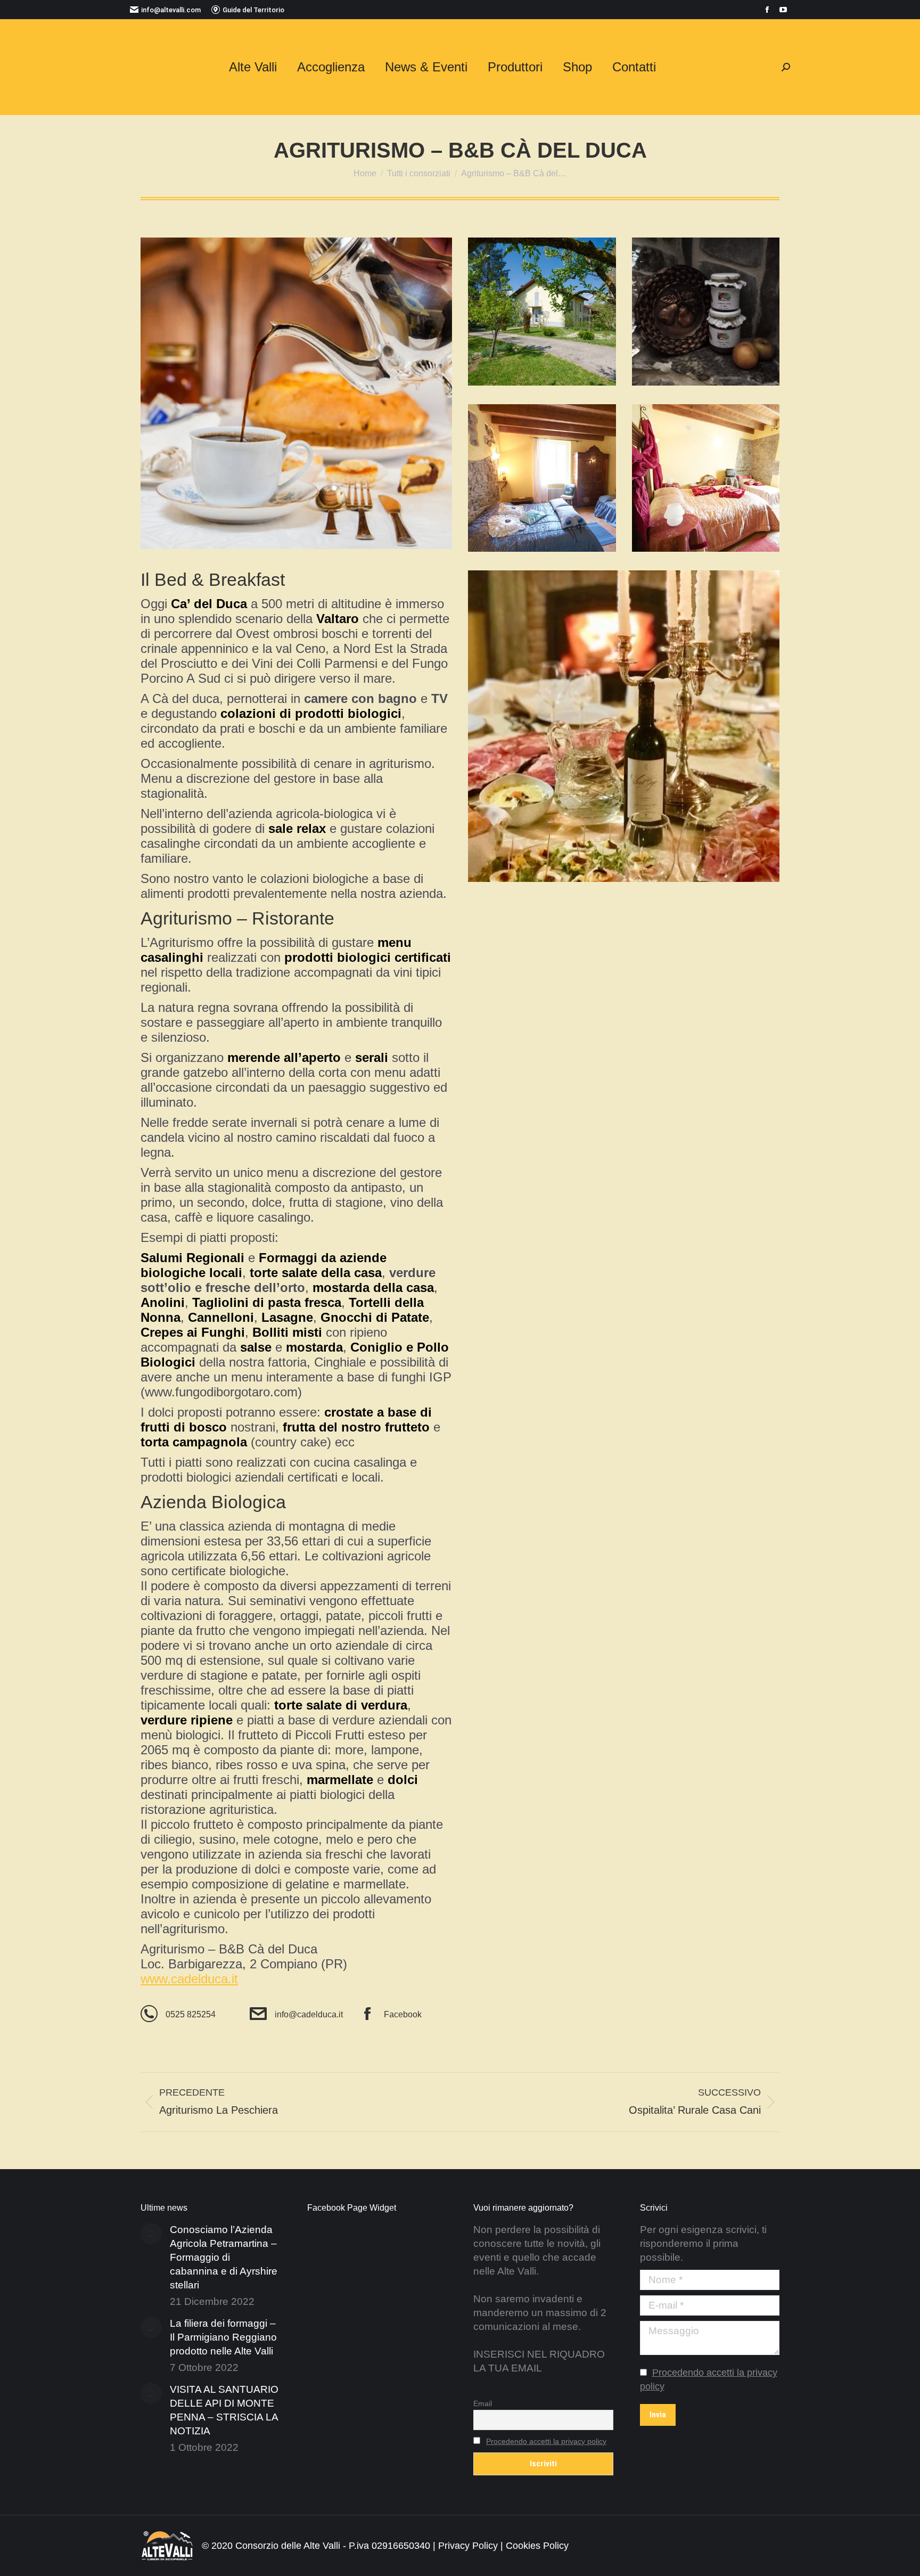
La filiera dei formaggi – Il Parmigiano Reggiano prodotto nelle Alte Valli (223, 2337)
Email (483, 2403)
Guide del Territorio (253, 10)
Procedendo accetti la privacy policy (546, 2441)
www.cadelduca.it (189, 1979)
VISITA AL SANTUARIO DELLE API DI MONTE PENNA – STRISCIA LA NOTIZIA (224, 2410)
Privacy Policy (468, 2546)
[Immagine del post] (151, 2234)
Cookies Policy (537, 2546)
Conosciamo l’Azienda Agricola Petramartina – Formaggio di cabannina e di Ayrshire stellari (224, 2257)
